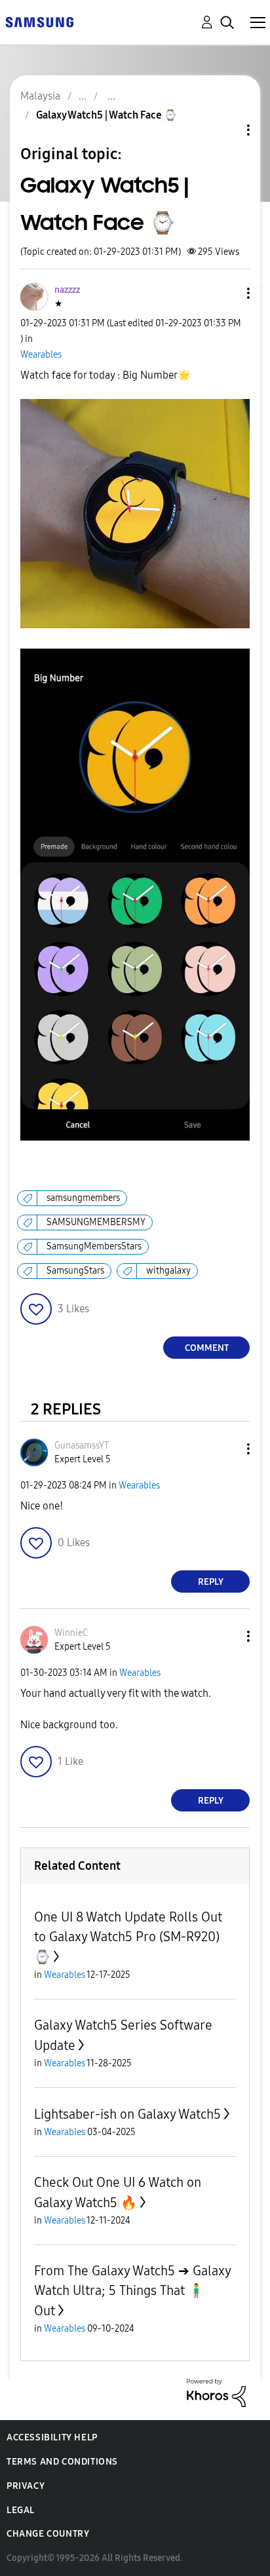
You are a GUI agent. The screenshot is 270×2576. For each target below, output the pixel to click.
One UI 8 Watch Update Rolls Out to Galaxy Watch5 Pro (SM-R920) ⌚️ (128, 1937)
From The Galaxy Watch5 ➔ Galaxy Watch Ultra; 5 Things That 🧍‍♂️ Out (132, 2291)
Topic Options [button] (226, 130)
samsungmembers (83, 1198)
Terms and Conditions (62, 2462)
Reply (211, 1582)
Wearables (41, 355)
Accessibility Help (52, 2437)
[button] (227, 293)
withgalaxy (168, 1271)
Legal (21, 2510)
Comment (207, 1348)
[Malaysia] (39, 21)
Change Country (48, 2534)
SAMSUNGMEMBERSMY (96, 1222)
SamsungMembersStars (94, 1246)
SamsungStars (75, 1271)
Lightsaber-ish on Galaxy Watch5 (127, 2114)
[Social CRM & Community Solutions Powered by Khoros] (216, 2392)
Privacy (26, 2486)
